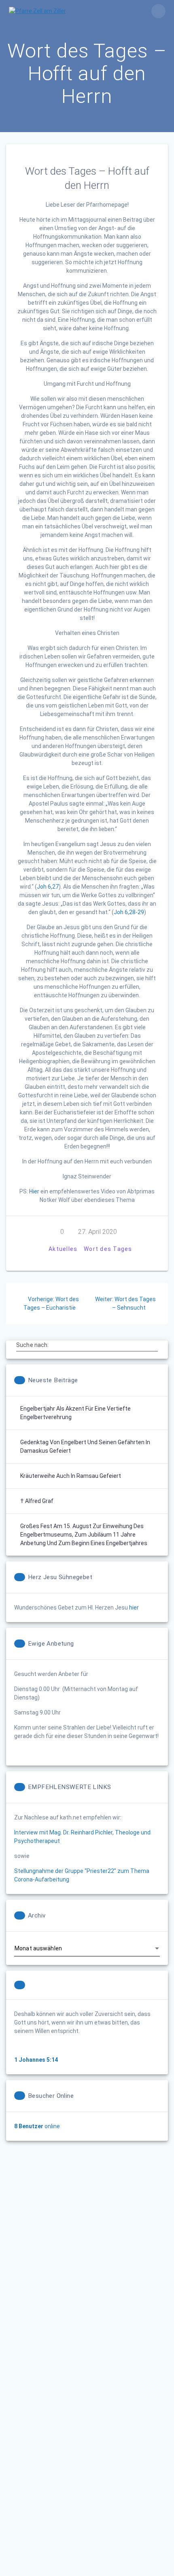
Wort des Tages (108, 1249)
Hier (35, 1191)
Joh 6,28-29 (129, 912)
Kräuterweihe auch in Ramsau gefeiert (71, 1476)
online (37, 2126)
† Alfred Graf (37, 1501)
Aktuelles (63, 1249)
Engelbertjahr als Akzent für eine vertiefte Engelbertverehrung (75, 1413)
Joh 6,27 (48, 887)
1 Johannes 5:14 (36, 2060)
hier (134, 1608)
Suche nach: (32, 1345)
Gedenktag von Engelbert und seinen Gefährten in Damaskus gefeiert (85, 1446)
